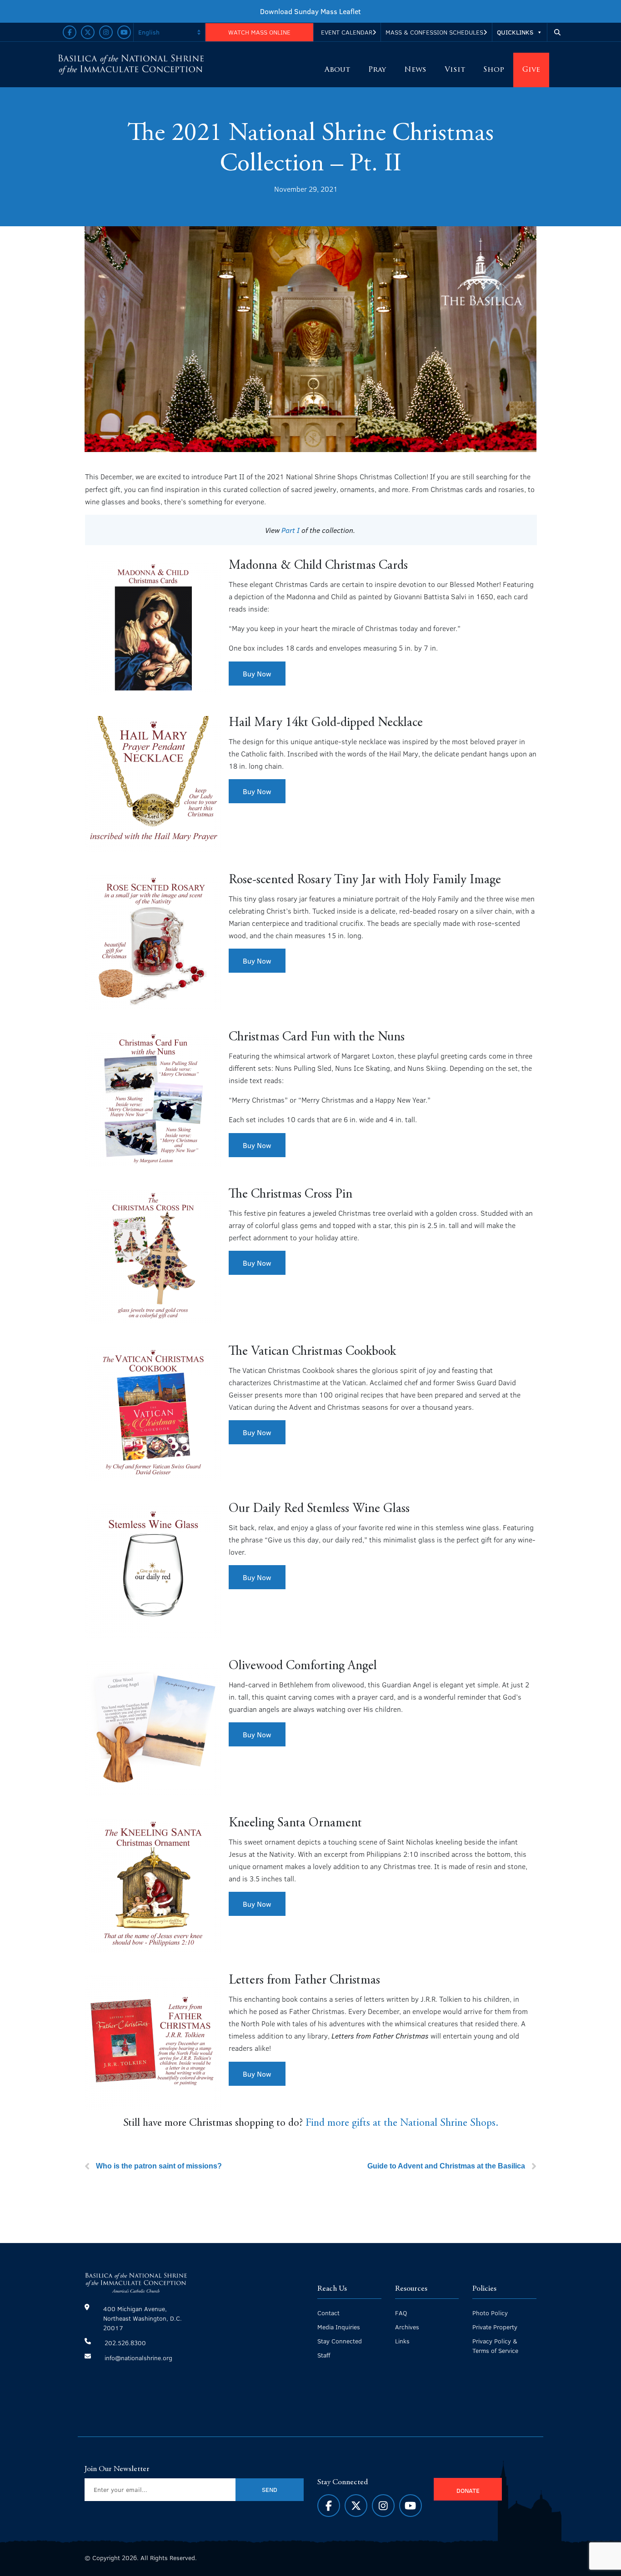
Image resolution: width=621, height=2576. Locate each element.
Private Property (495, 2327)
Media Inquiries (339, 2327)
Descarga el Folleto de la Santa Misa (310, 11)
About (337, 70)
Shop (494, 70)
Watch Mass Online (259, 32)
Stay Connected (340, 2341)
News (415, 70)
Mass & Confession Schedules (434, 32)
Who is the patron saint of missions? (159, 2166)
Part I (290, 530)
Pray (377, 70)
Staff (324, 2355)
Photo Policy (490, 2313)
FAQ (401, 2313)
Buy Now (257, 674)
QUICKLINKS (515, 32)
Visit (455, 70)
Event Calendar (347, 32)
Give (531, 70)
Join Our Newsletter (117, 2469)
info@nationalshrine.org (138, 2358)
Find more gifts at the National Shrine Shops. (402, 2123)
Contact (328, 2313)
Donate (468, 2490)
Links (402, 2341)
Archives (407, 2327)
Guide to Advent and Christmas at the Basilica (446, 2166)
